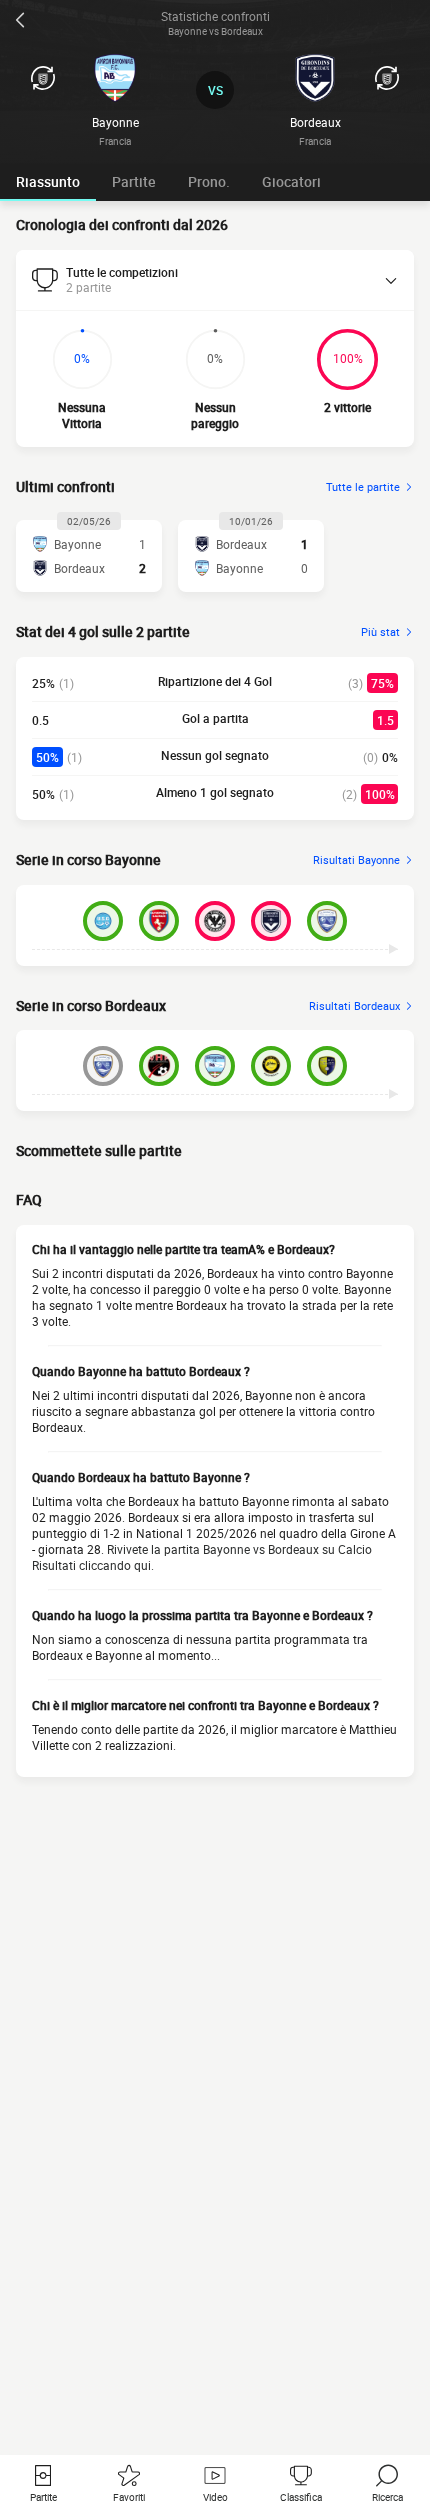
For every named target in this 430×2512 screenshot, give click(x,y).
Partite (134, 181)
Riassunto (48, 181)
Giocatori (291, 181)
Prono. (209, 181)
